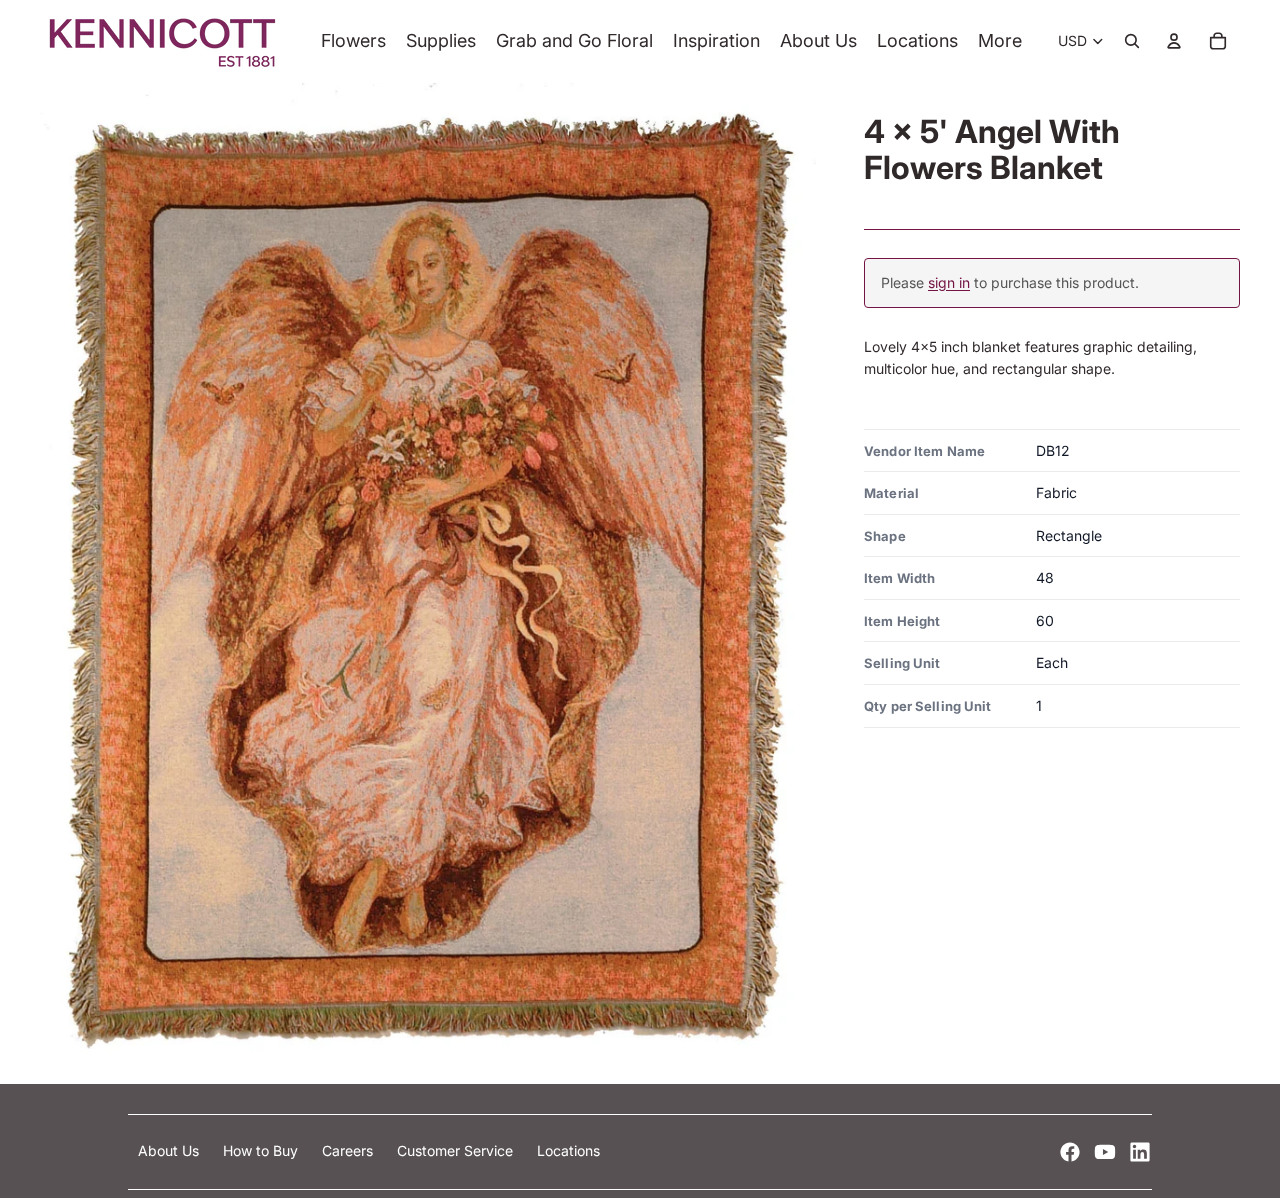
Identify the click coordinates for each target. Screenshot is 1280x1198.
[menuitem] (1000, 41)
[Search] (1132, 41)
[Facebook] (1070, 1152)
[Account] (1174, 41)
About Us (170, 1150)
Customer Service (457, 1150)
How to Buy (262, 1150)
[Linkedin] (1140, 1152)
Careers (349, 1150)
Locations (568, 1150)
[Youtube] (1105, 1152)
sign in (949, 282)
